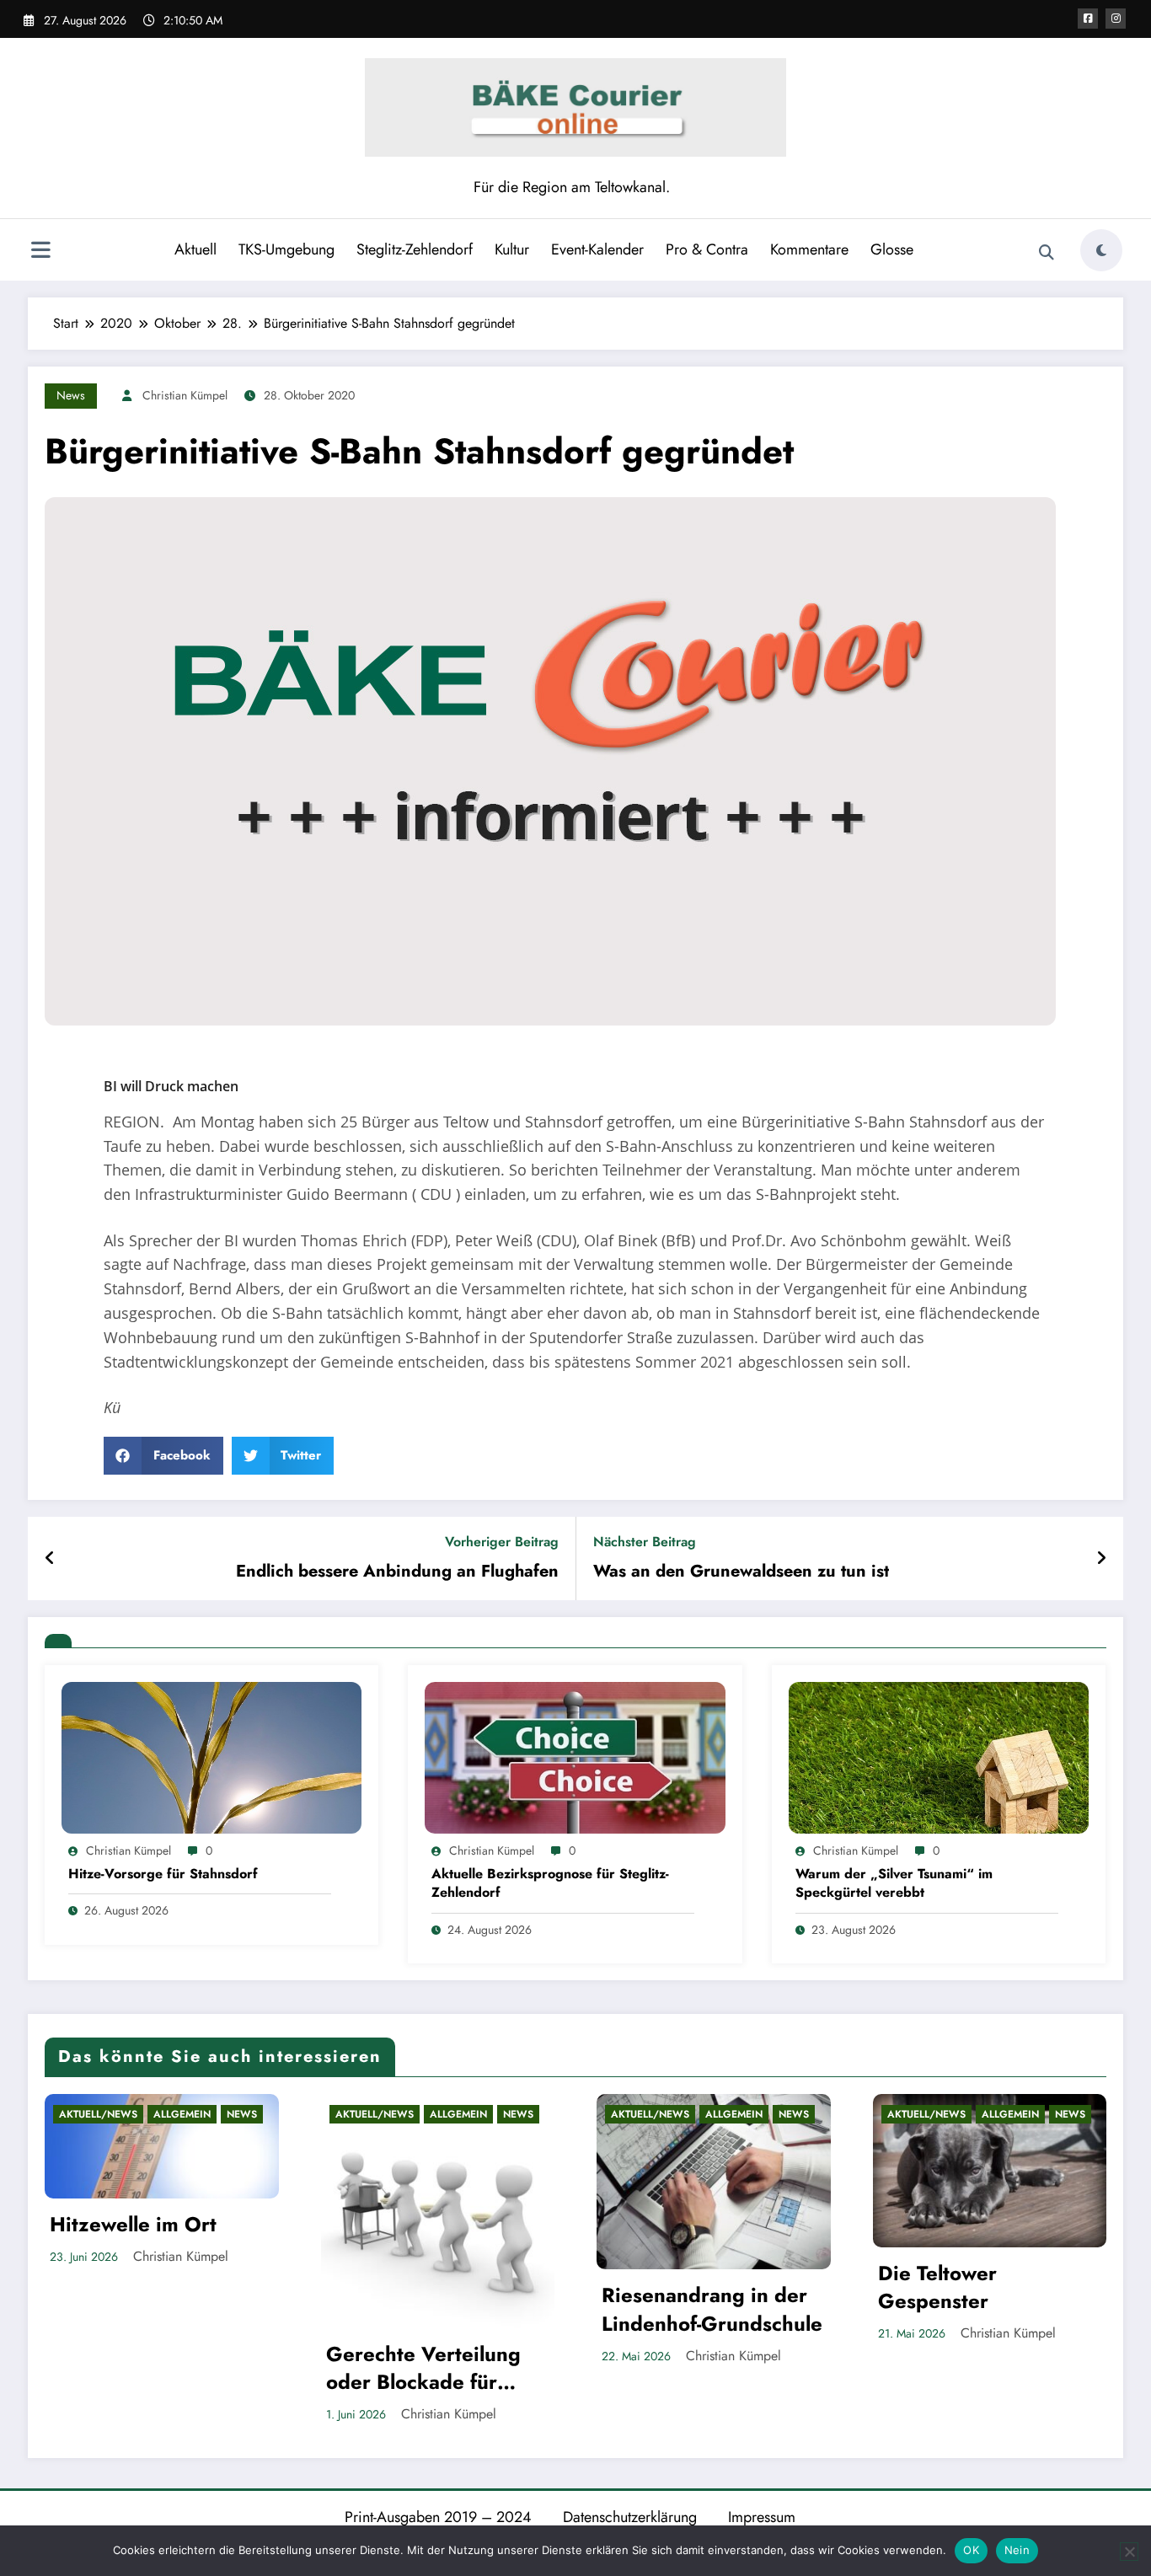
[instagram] (1116, 19)
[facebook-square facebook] (1088, 19)
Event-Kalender (597, 249)
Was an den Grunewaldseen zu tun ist (741, 1572)
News (71, 395)
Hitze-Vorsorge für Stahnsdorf (163, 1874)
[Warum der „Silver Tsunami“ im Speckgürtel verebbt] (939, 1757)
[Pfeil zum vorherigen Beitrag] (50, 1559)
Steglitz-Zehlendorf (415, 249)
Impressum (762, 2517)
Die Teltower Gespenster (937, 2287)
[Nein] (1129, 2552)
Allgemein (182, 2114)
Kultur (512, 249)
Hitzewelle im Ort (133, 2225)
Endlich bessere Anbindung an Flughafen (397, 1572)
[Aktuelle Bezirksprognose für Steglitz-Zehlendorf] (575, 1757)
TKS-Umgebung (286, 249)
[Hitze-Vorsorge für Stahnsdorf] (211, 1757)
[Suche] (1047, 253)
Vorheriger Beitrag (502, 1542)
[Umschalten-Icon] (40, 252)
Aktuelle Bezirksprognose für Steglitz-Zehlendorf (550, 1883)
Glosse (892, 249)
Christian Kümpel (185, 395)
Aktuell (195, 249)
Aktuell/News (98, 2114)
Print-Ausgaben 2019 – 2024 (438, 2517)
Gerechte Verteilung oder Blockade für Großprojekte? (423, 2368)
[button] (163, 1456)
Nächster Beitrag (645, 1542)
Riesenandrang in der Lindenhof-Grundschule (712, 2309)
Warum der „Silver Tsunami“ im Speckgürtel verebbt (894, 1883)
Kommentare (809, 249)
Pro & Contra (707, 249)
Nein (1017, 2550)
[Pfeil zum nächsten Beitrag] (1101, 1559)
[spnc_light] (1101, 250)
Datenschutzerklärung (630, 2517)
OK (971, 2550)
